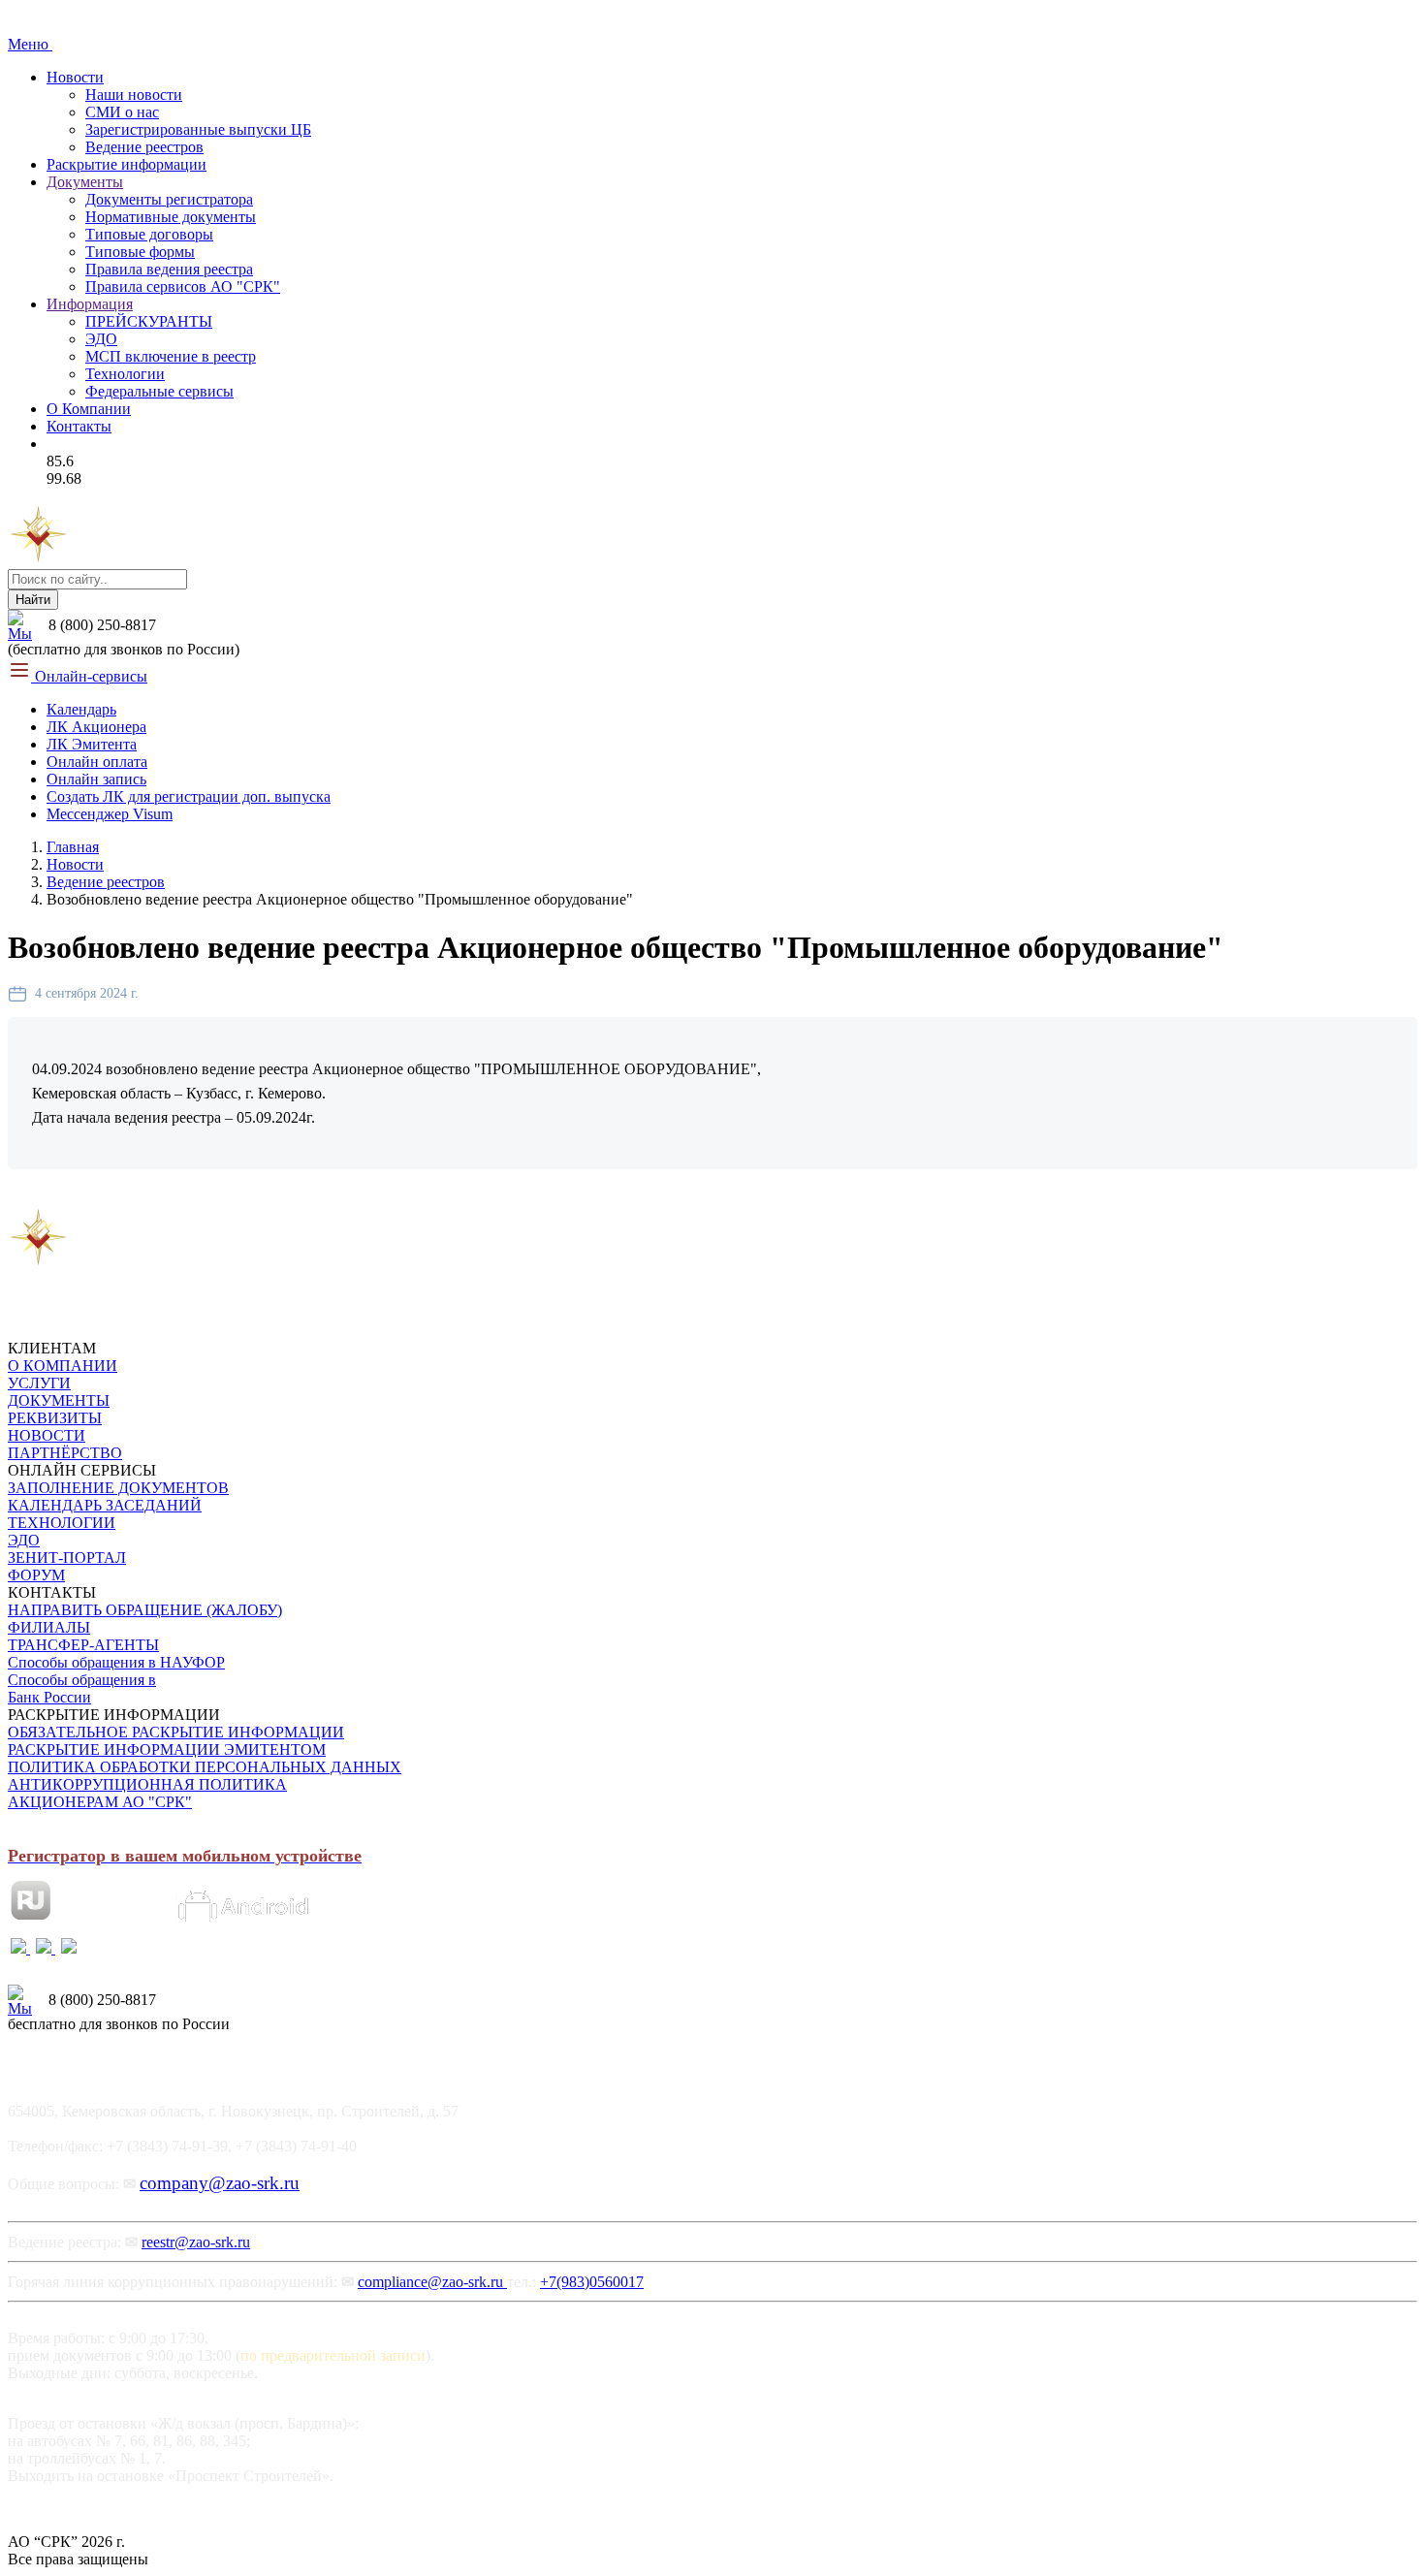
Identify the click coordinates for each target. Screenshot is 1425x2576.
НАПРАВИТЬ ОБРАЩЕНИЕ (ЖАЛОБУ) (145, 1610)
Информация (90, 304)
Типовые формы (140, 252)
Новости (75, 77)
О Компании (89, 409)
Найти (33, 600)
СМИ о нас (122, 112)
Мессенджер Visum (110, 814)
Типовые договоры (149, 234)
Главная (73, 847)
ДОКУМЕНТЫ (59, 1400)
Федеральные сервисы (159, 391)
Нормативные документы (171, 217)
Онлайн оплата (97, 762)
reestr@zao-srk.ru (196, 2242)
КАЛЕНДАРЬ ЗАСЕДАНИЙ (105, 1505)
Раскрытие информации (127, 164)
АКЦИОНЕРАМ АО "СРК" (100, 1802)
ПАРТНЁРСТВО (65, 1453)
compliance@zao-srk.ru (432, 2282)
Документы (85, 182)
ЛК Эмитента (92, 744)
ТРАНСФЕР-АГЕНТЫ (83, 1645)
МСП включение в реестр (171, 356)
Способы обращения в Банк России (82, 1688)
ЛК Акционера (96, 727)
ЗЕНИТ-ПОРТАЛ (67, 1558)
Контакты (79, 426)
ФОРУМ (36, 1575)
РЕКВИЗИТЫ (55, 1418)
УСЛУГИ (39, 1383)
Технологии (125, 374)
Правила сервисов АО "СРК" (183, 286)
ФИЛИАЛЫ (49, 1627)
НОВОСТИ (47, 1435)
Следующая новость (257, 1198)
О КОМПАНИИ (63, 1366)
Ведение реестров (144, 147)
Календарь (81, 709)
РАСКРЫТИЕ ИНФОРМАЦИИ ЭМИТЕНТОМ (167, 1749)
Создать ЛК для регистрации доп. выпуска (189, 796)
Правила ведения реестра (169, 269)
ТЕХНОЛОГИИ (62, 1523)
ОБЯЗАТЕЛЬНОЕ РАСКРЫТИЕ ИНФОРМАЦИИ (176, 1732)
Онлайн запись (96, 779)
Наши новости (134, 95)
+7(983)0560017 (592, 2282)
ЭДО (101, 339)
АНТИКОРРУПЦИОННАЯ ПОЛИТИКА (147, 1784)
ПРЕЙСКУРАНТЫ (149, 321)
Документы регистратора (169, 199)
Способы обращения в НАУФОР (116, 1662)
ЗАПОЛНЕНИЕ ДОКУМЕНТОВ (118, 1488)
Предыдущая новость (89, 1198)
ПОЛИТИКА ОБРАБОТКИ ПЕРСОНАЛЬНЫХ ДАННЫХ (205, 1767)
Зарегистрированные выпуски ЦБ (198, 129)
